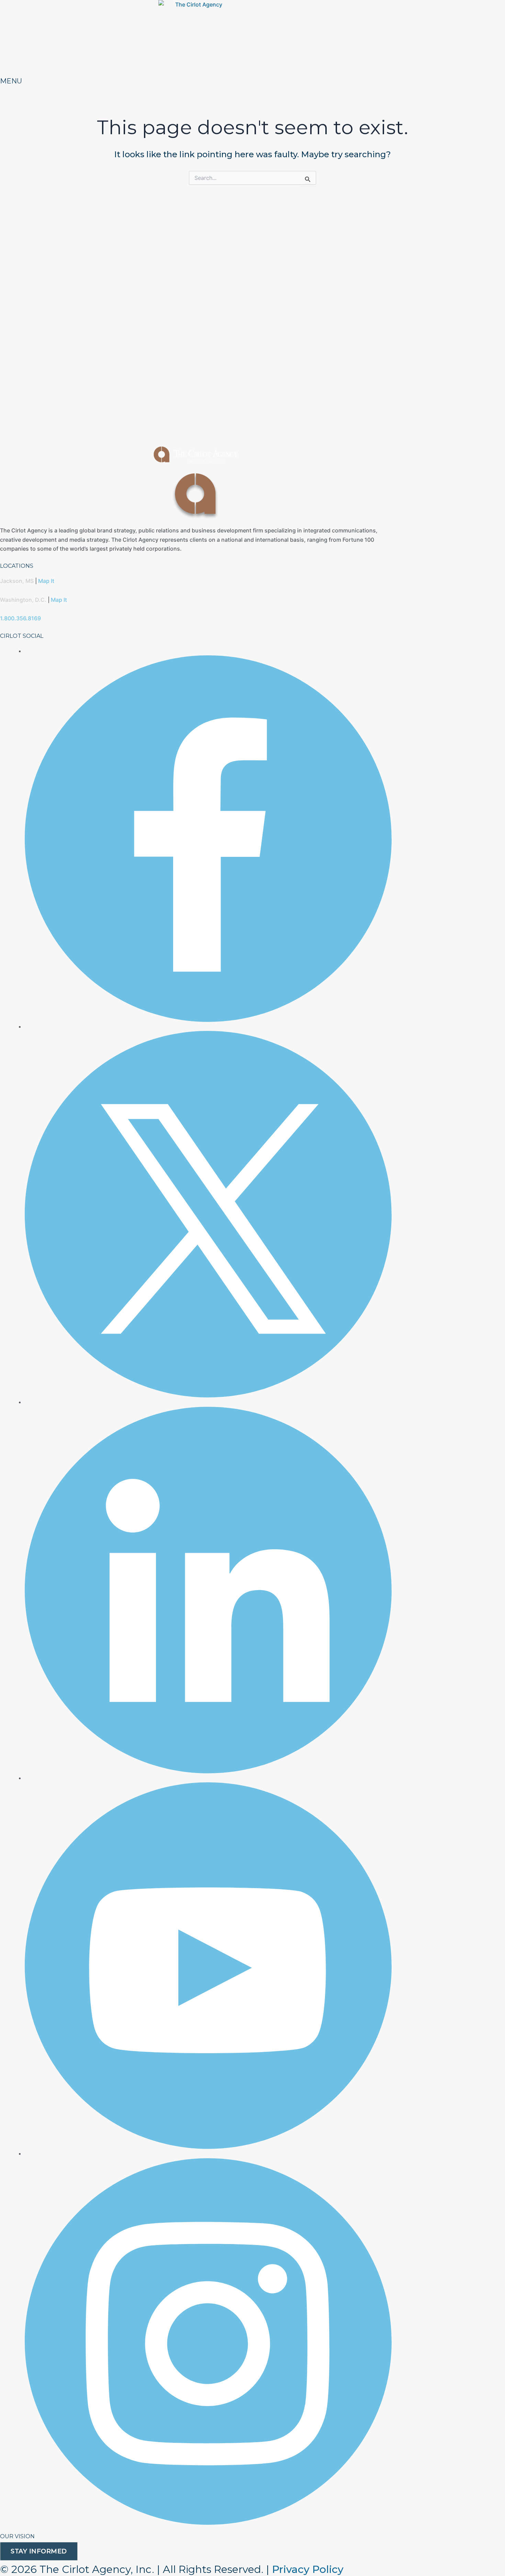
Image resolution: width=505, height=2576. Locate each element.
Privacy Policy (308, 2569)
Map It (46, 581)
